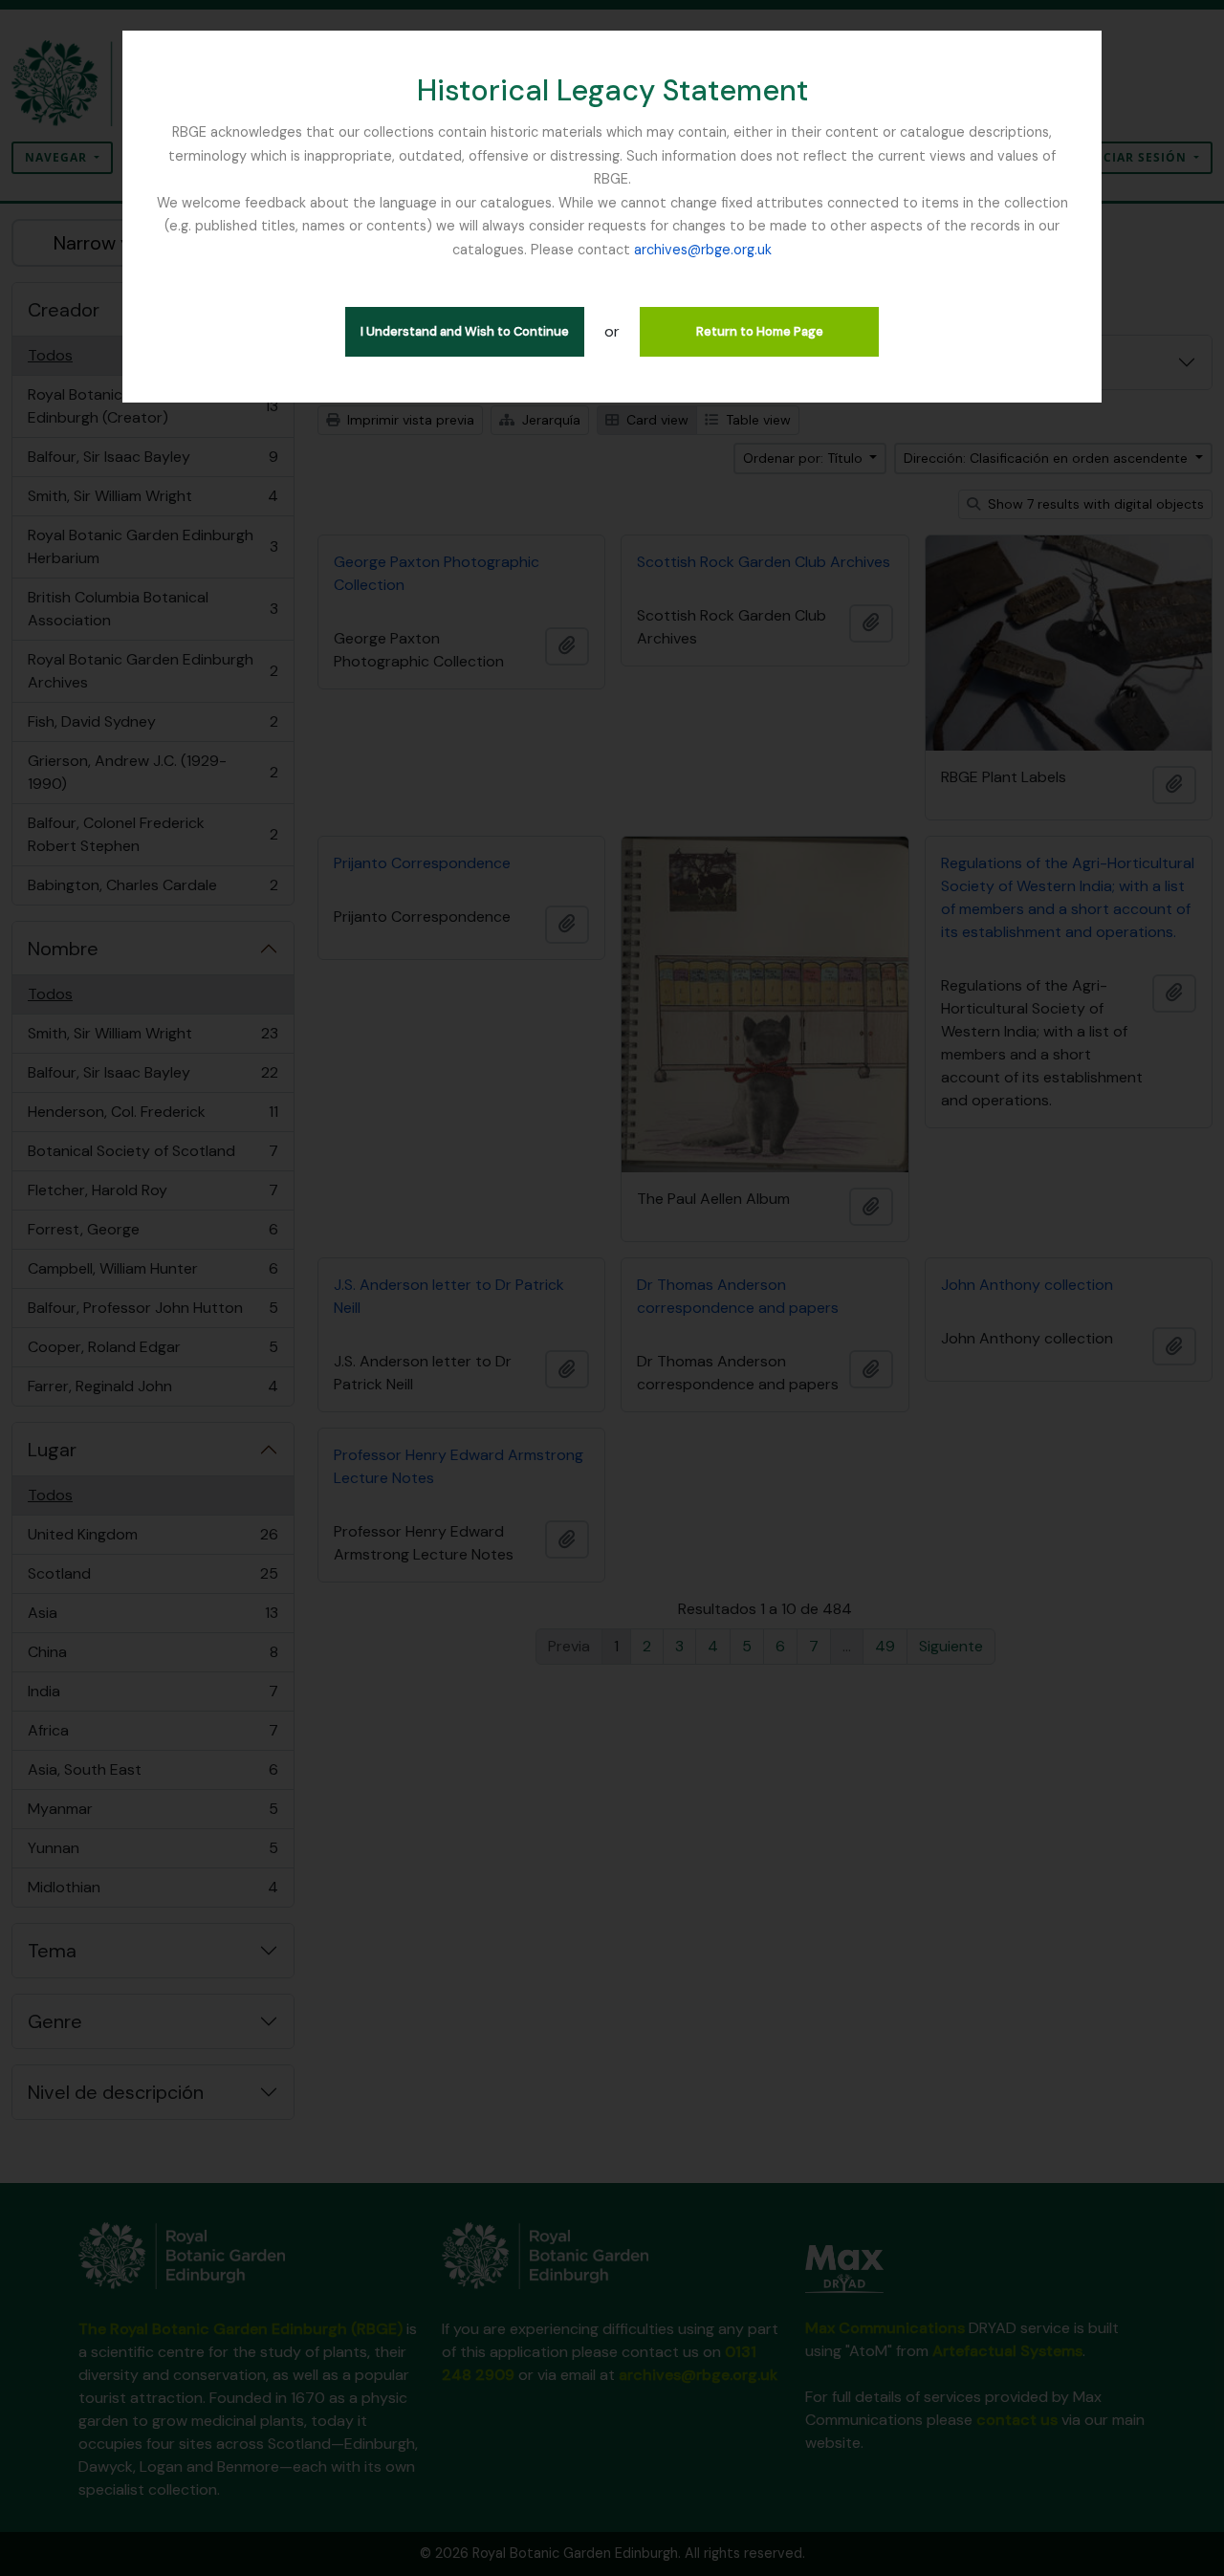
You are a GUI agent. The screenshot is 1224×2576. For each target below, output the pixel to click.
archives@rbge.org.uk (703, 250)
